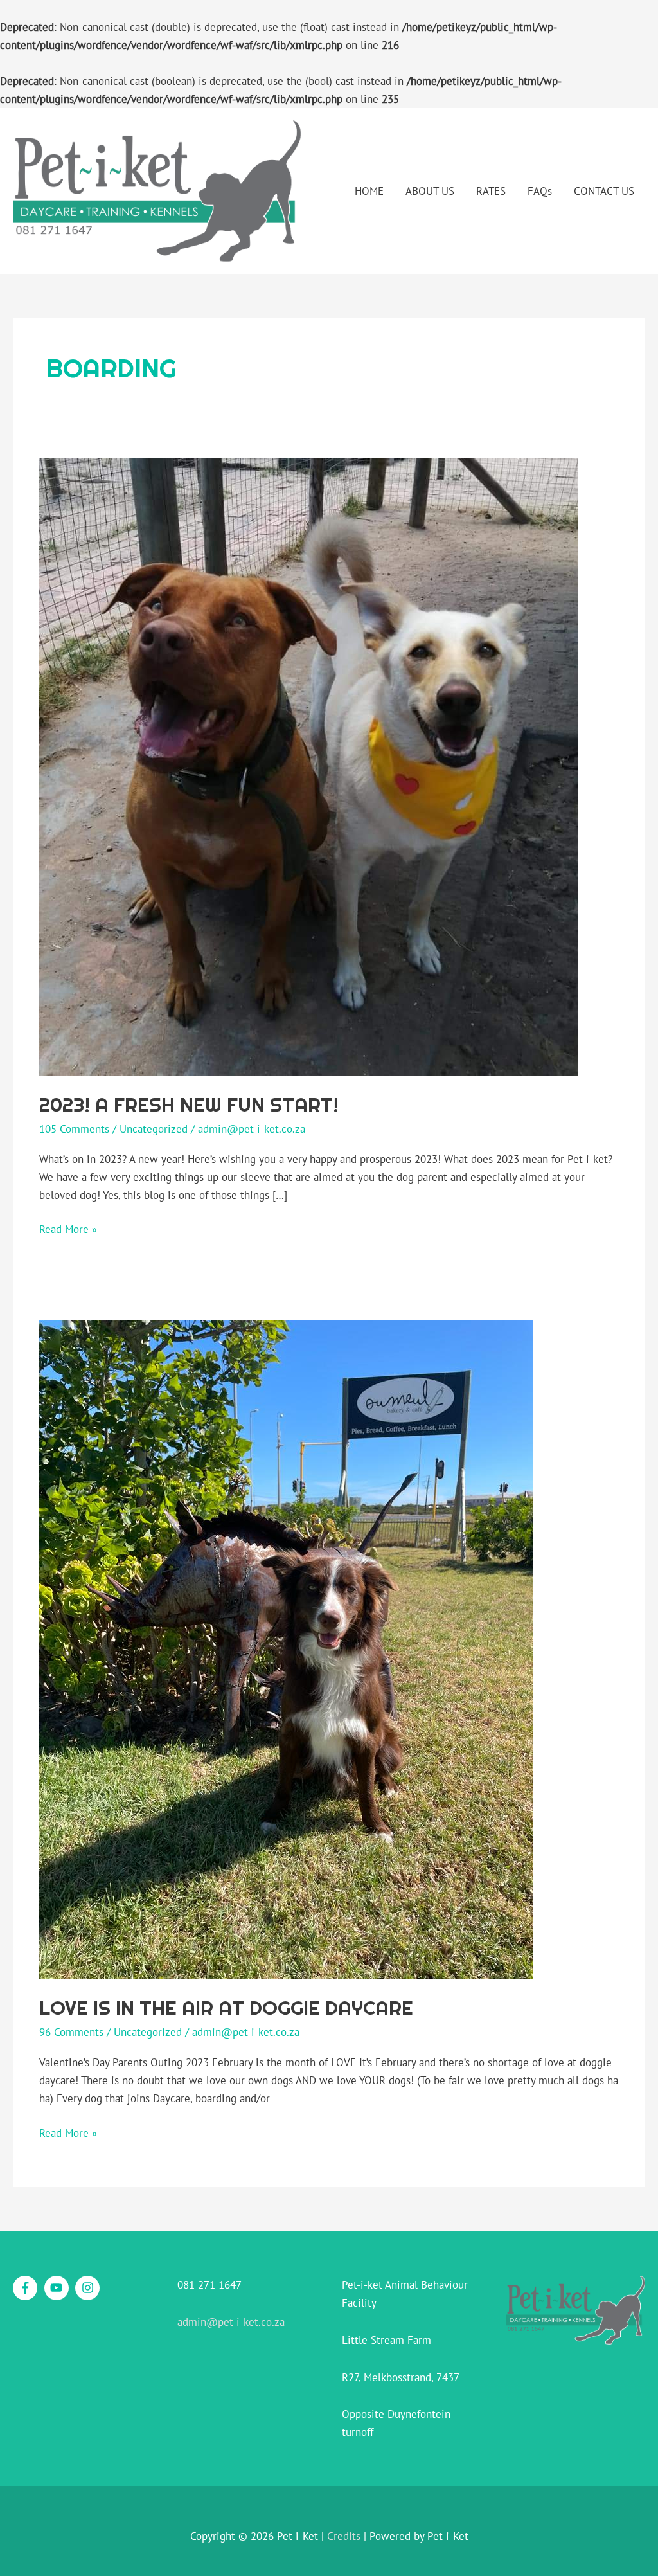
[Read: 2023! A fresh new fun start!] (309, 766)
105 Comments (74, 1129)
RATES (491, 191)
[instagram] (89, 2288)
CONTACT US (604, 191)
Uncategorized (154, 1129)
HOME (369, 191)
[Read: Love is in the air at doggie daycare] (286, 1649)
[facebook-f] (27, 2288)
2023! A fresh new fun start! (189, 1104)
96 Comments (71, 2032)
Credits (344, 2536)
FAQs (540, 191)
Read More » (68, 1228)
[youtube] (58, 2288)
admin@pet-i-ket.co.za (231, 2322)
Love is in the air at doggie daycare (226, 2008)
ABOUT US (430, 191)
